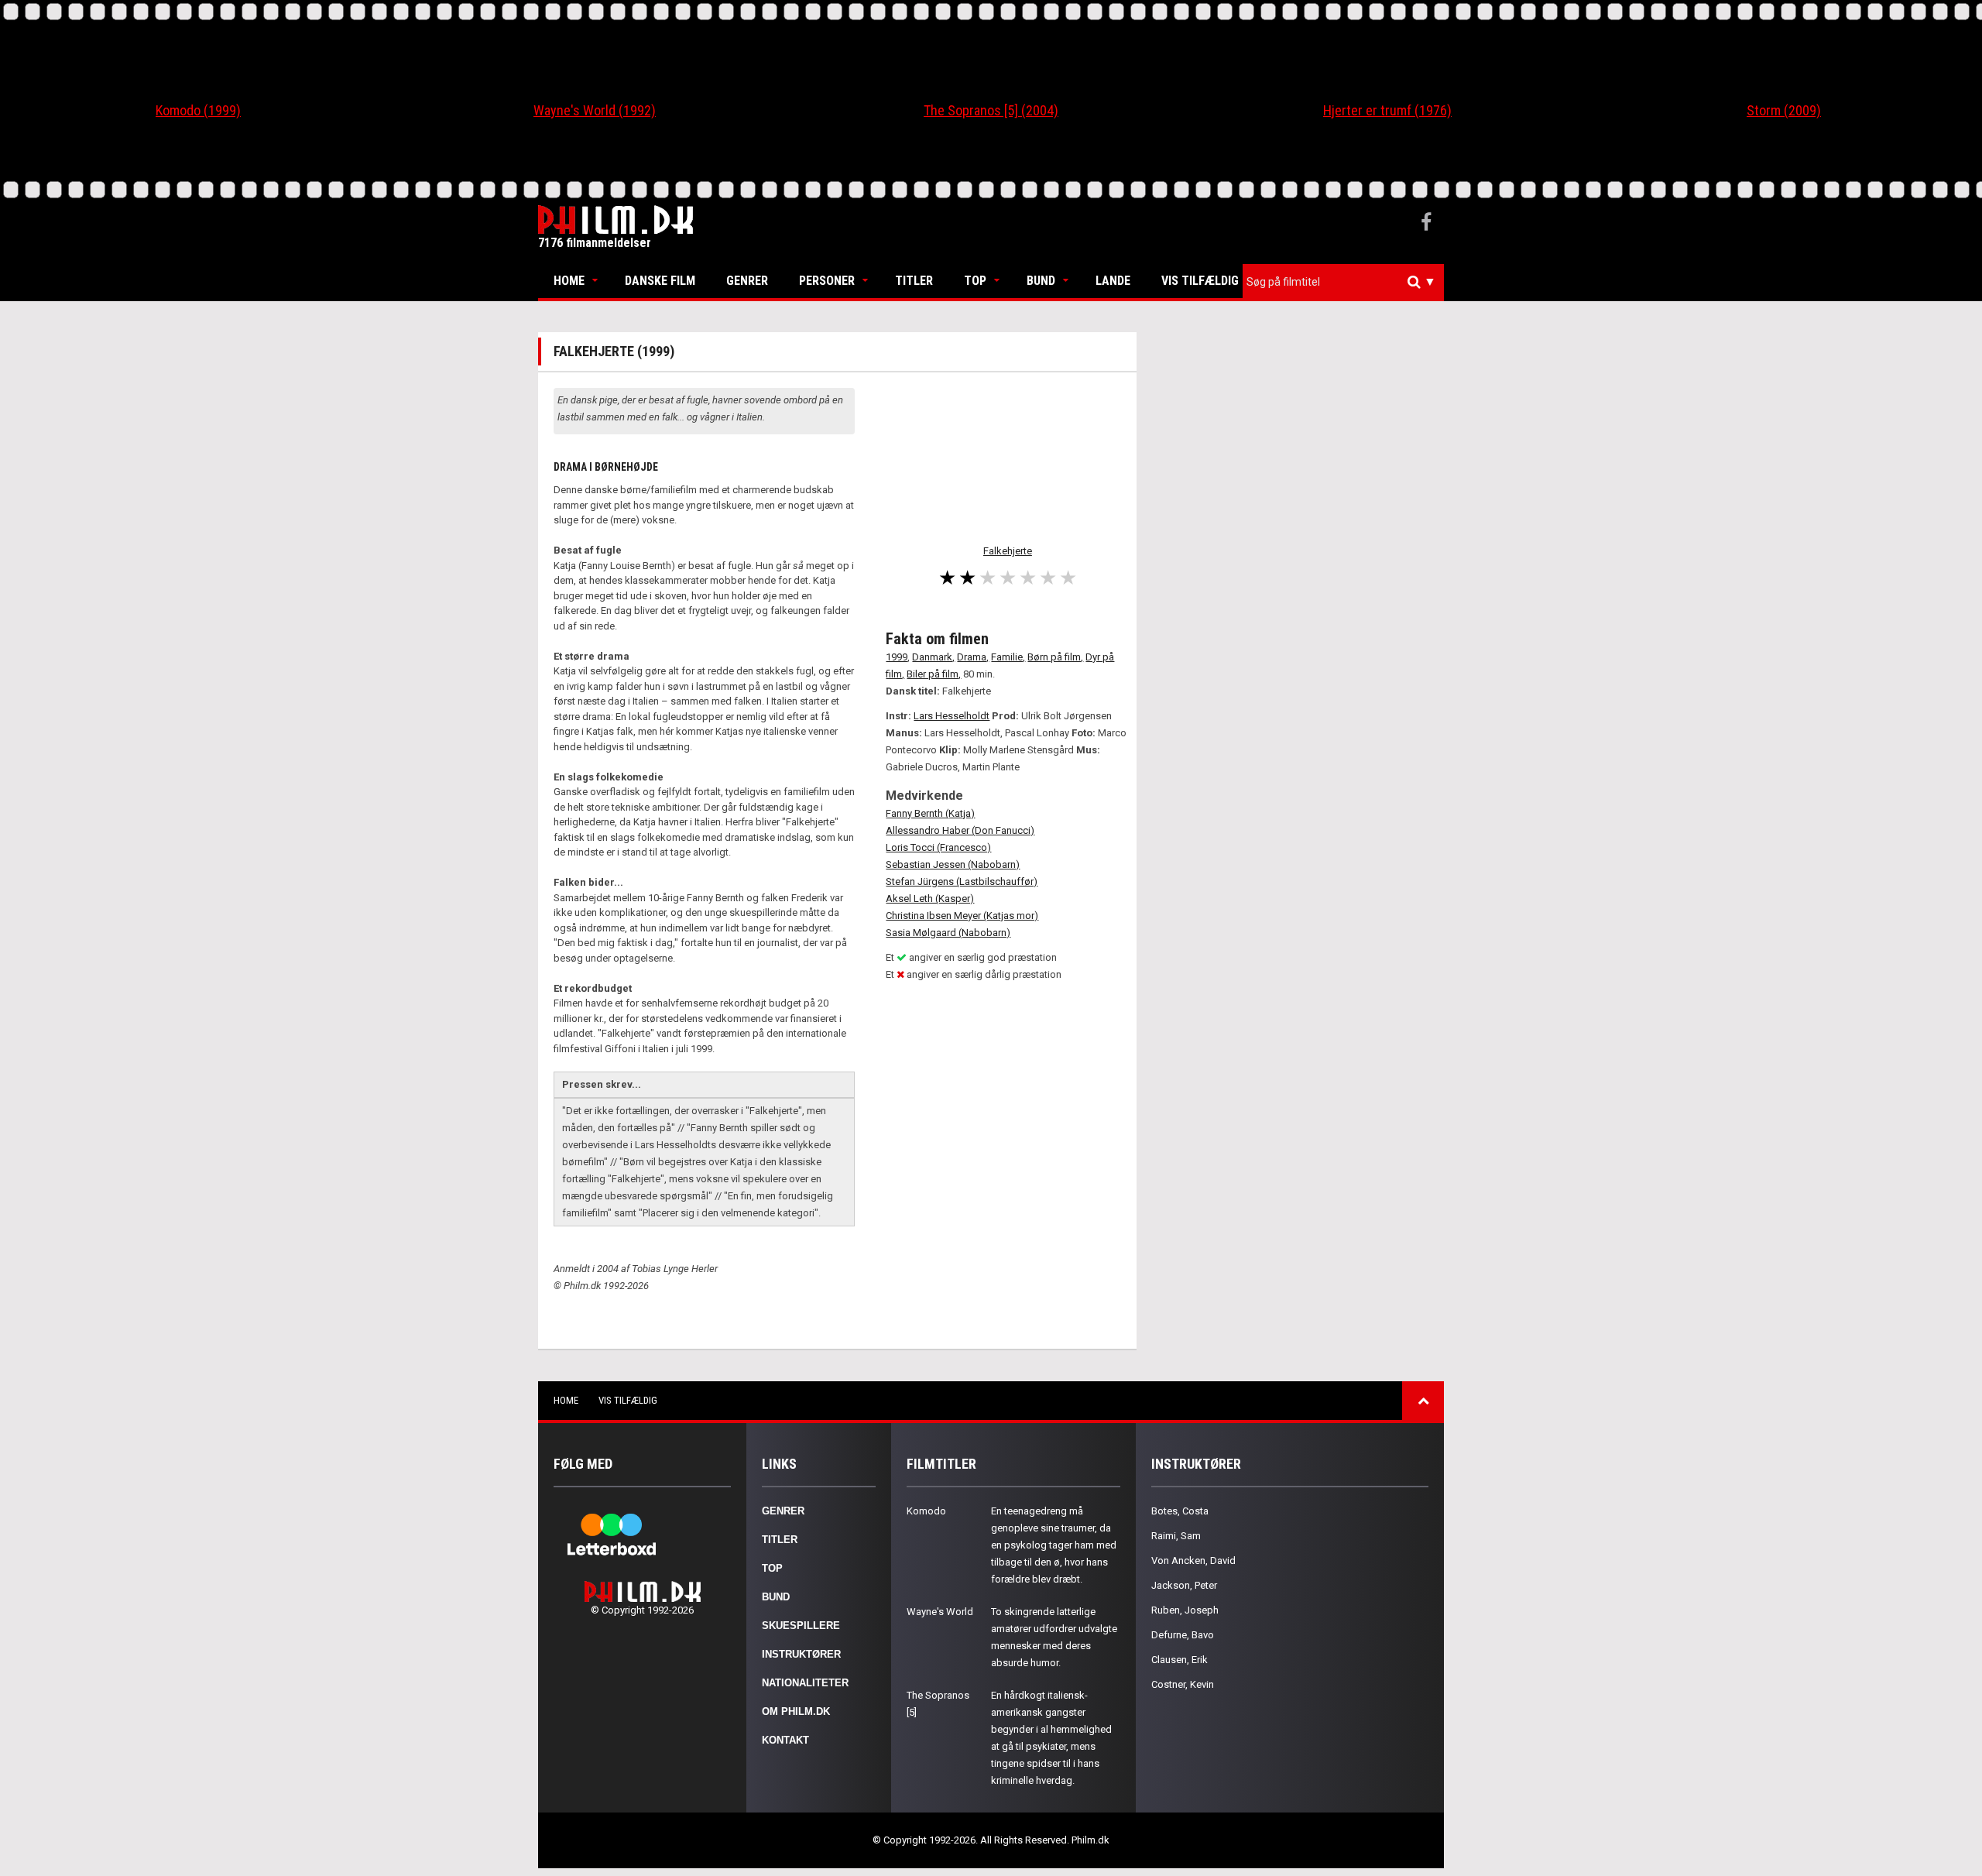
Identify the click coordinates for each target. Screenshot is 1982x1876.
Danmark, (933, 657)
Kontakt (785, 1740)
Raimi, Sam (1176, 1536)
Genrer (747, 281)
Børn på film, (1055, 657)
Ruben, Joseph (1185, 1610)
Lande (1113, 281)
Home (569, 281)
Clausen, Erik (1180, 1660)
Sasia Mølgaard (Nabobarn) (948, 933)
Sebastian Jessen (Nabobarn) (953, 864)
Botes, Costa (1180, 1511)
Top (975, 281)
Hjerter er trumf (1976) (1387, 110)
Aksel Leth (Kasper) (930, 899)
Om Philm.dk (796, 1711)
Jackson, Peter (1184, 1585)
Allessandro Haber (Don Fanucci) (960, 830)
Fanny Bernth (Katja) (930, 813)
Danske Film (660, 281)
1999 (897, 657)
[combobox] (1343, 282)
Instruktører (801, 1654)
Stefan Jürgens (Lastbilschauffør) (962, 881)
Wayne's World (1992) (595, 110)
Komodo (926, 1511)
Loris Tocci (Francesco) (938, 847)
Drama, (973, 657)
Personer (827, 281)
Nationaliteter (805, 1683)
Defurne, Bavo (1183, 1635)
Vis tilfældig (1200, 281)
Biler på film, (934, 674)
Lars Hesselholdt (952, 716)
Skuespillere (801, 1626)
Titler (914, 281)
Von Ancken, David (1193, 1560)
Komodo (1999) (198, 110)
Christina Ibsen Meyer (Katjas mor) (962, 916)
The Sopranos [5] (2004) (991, 110)
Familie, (1008, 657)
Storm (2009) (1784, 110)
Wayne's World (940, 1612)
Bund (1041, 281)
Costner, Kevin (1183, 1684)
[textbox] (1347, 282)
